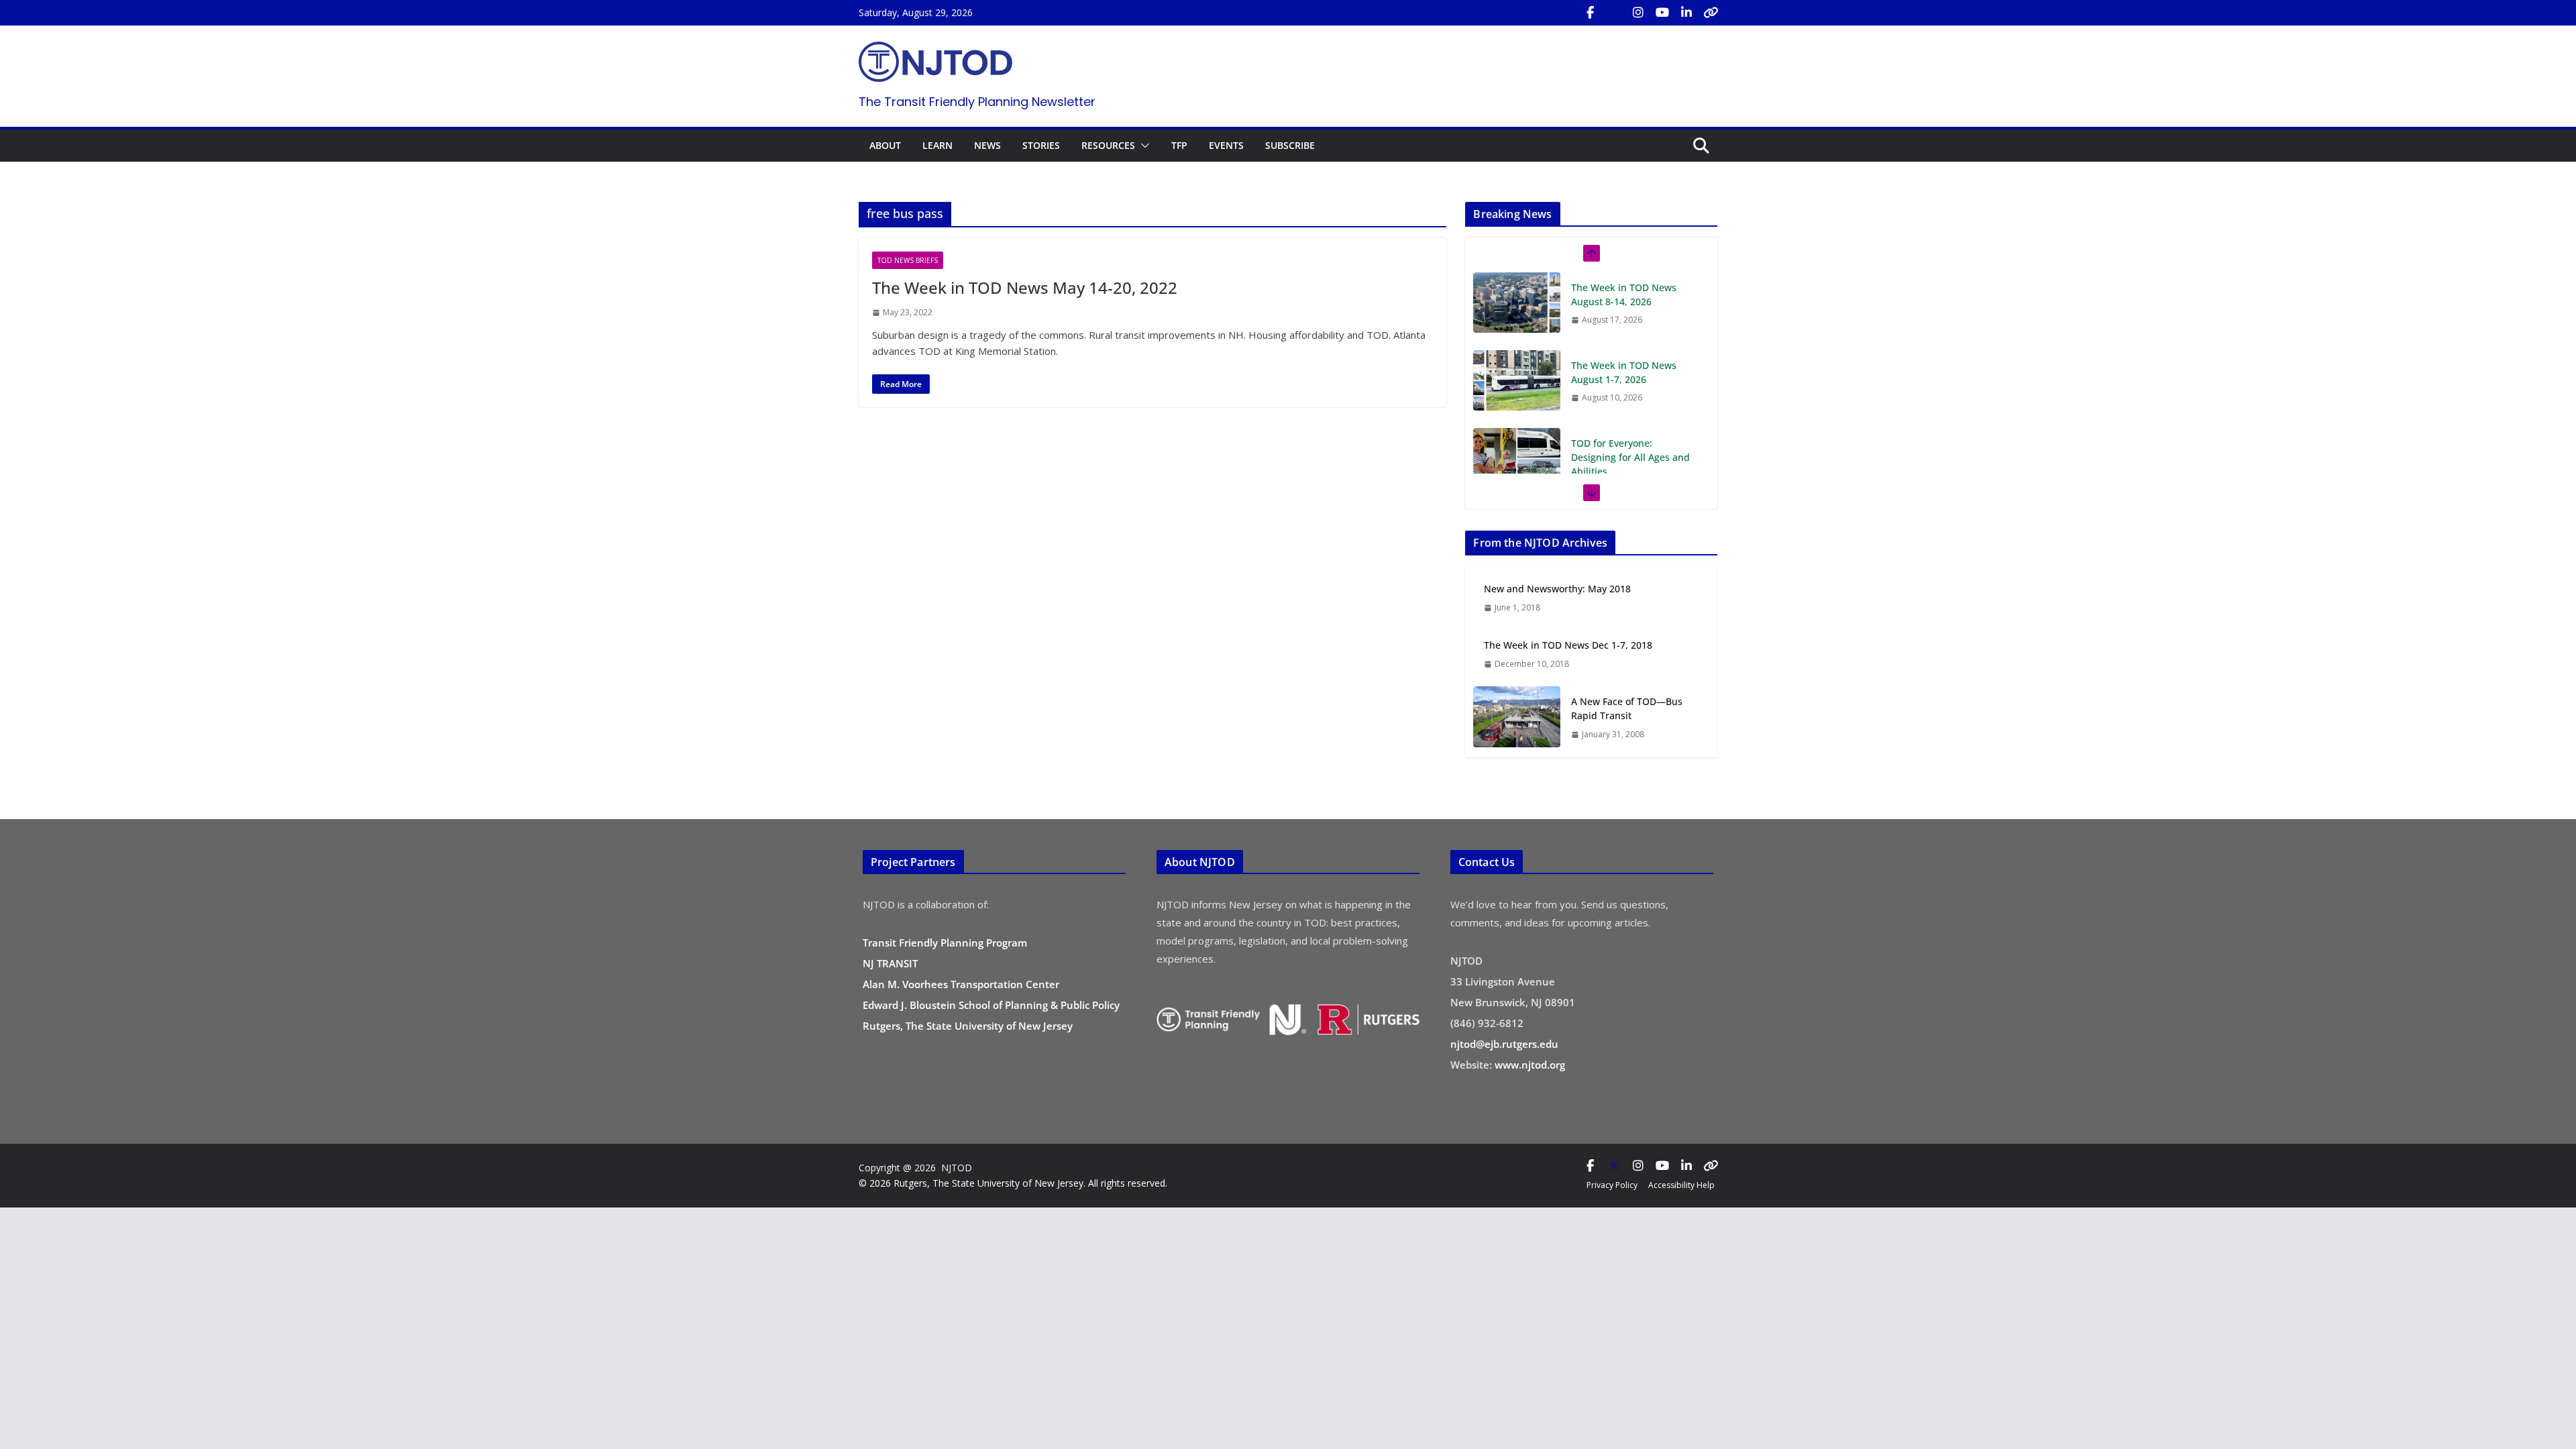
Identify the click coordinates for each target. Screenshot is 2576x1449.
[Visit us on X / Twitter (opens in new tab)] (1614, 13)
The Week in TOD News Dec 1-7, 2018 (1568, 645)
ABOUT (885, 145)
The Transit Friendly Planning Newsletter (977, 102)
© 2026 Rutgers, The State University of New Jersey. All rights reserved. (1013, 1183)
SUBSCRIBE (1290, 145)
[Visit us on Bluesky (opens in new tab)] (1711, 13)
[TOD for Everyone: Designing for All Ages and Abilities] (1517, 380)
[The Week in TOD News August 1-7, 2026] (1517, 303)
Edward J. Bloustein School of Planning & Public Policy (991, 1005)
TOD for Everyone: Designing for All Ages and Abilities (1630, 379)
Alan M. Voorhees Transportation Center (961, 984)
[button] (1142, 146)
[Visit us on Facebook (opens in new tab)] (1590, 13)
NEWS (987, 145)
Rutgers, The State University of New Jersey (968, 1026)
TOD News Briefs (908, 260)
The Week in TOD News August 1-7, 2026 (1624, 294)
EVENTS (1226, 145)
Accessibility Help (1681, 1185)
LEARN (937, 145)
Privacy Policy (1612, 1185)
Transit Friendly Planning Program (945, 943)
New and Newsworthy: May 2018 (1557, 589)
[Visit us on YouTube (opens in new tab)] (1662, 13)
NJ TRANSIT (890, 963)
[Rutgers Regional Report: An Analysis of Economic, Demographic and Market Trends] (1517, 472)
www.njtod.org (1530, 1065)
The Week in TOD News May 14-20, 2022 (1025, 287)
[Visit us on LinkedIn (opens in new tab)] (1686, 13)
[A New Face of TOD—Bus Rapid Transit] (1517, 717)
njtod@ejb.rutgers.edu (1504, 1044)
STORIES (1041, 145)
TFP (1179, 145)
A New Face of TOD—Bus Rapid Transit (1627, 708)
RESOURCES (1108, 145)
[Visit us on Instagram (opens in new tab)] (1638, 13)
